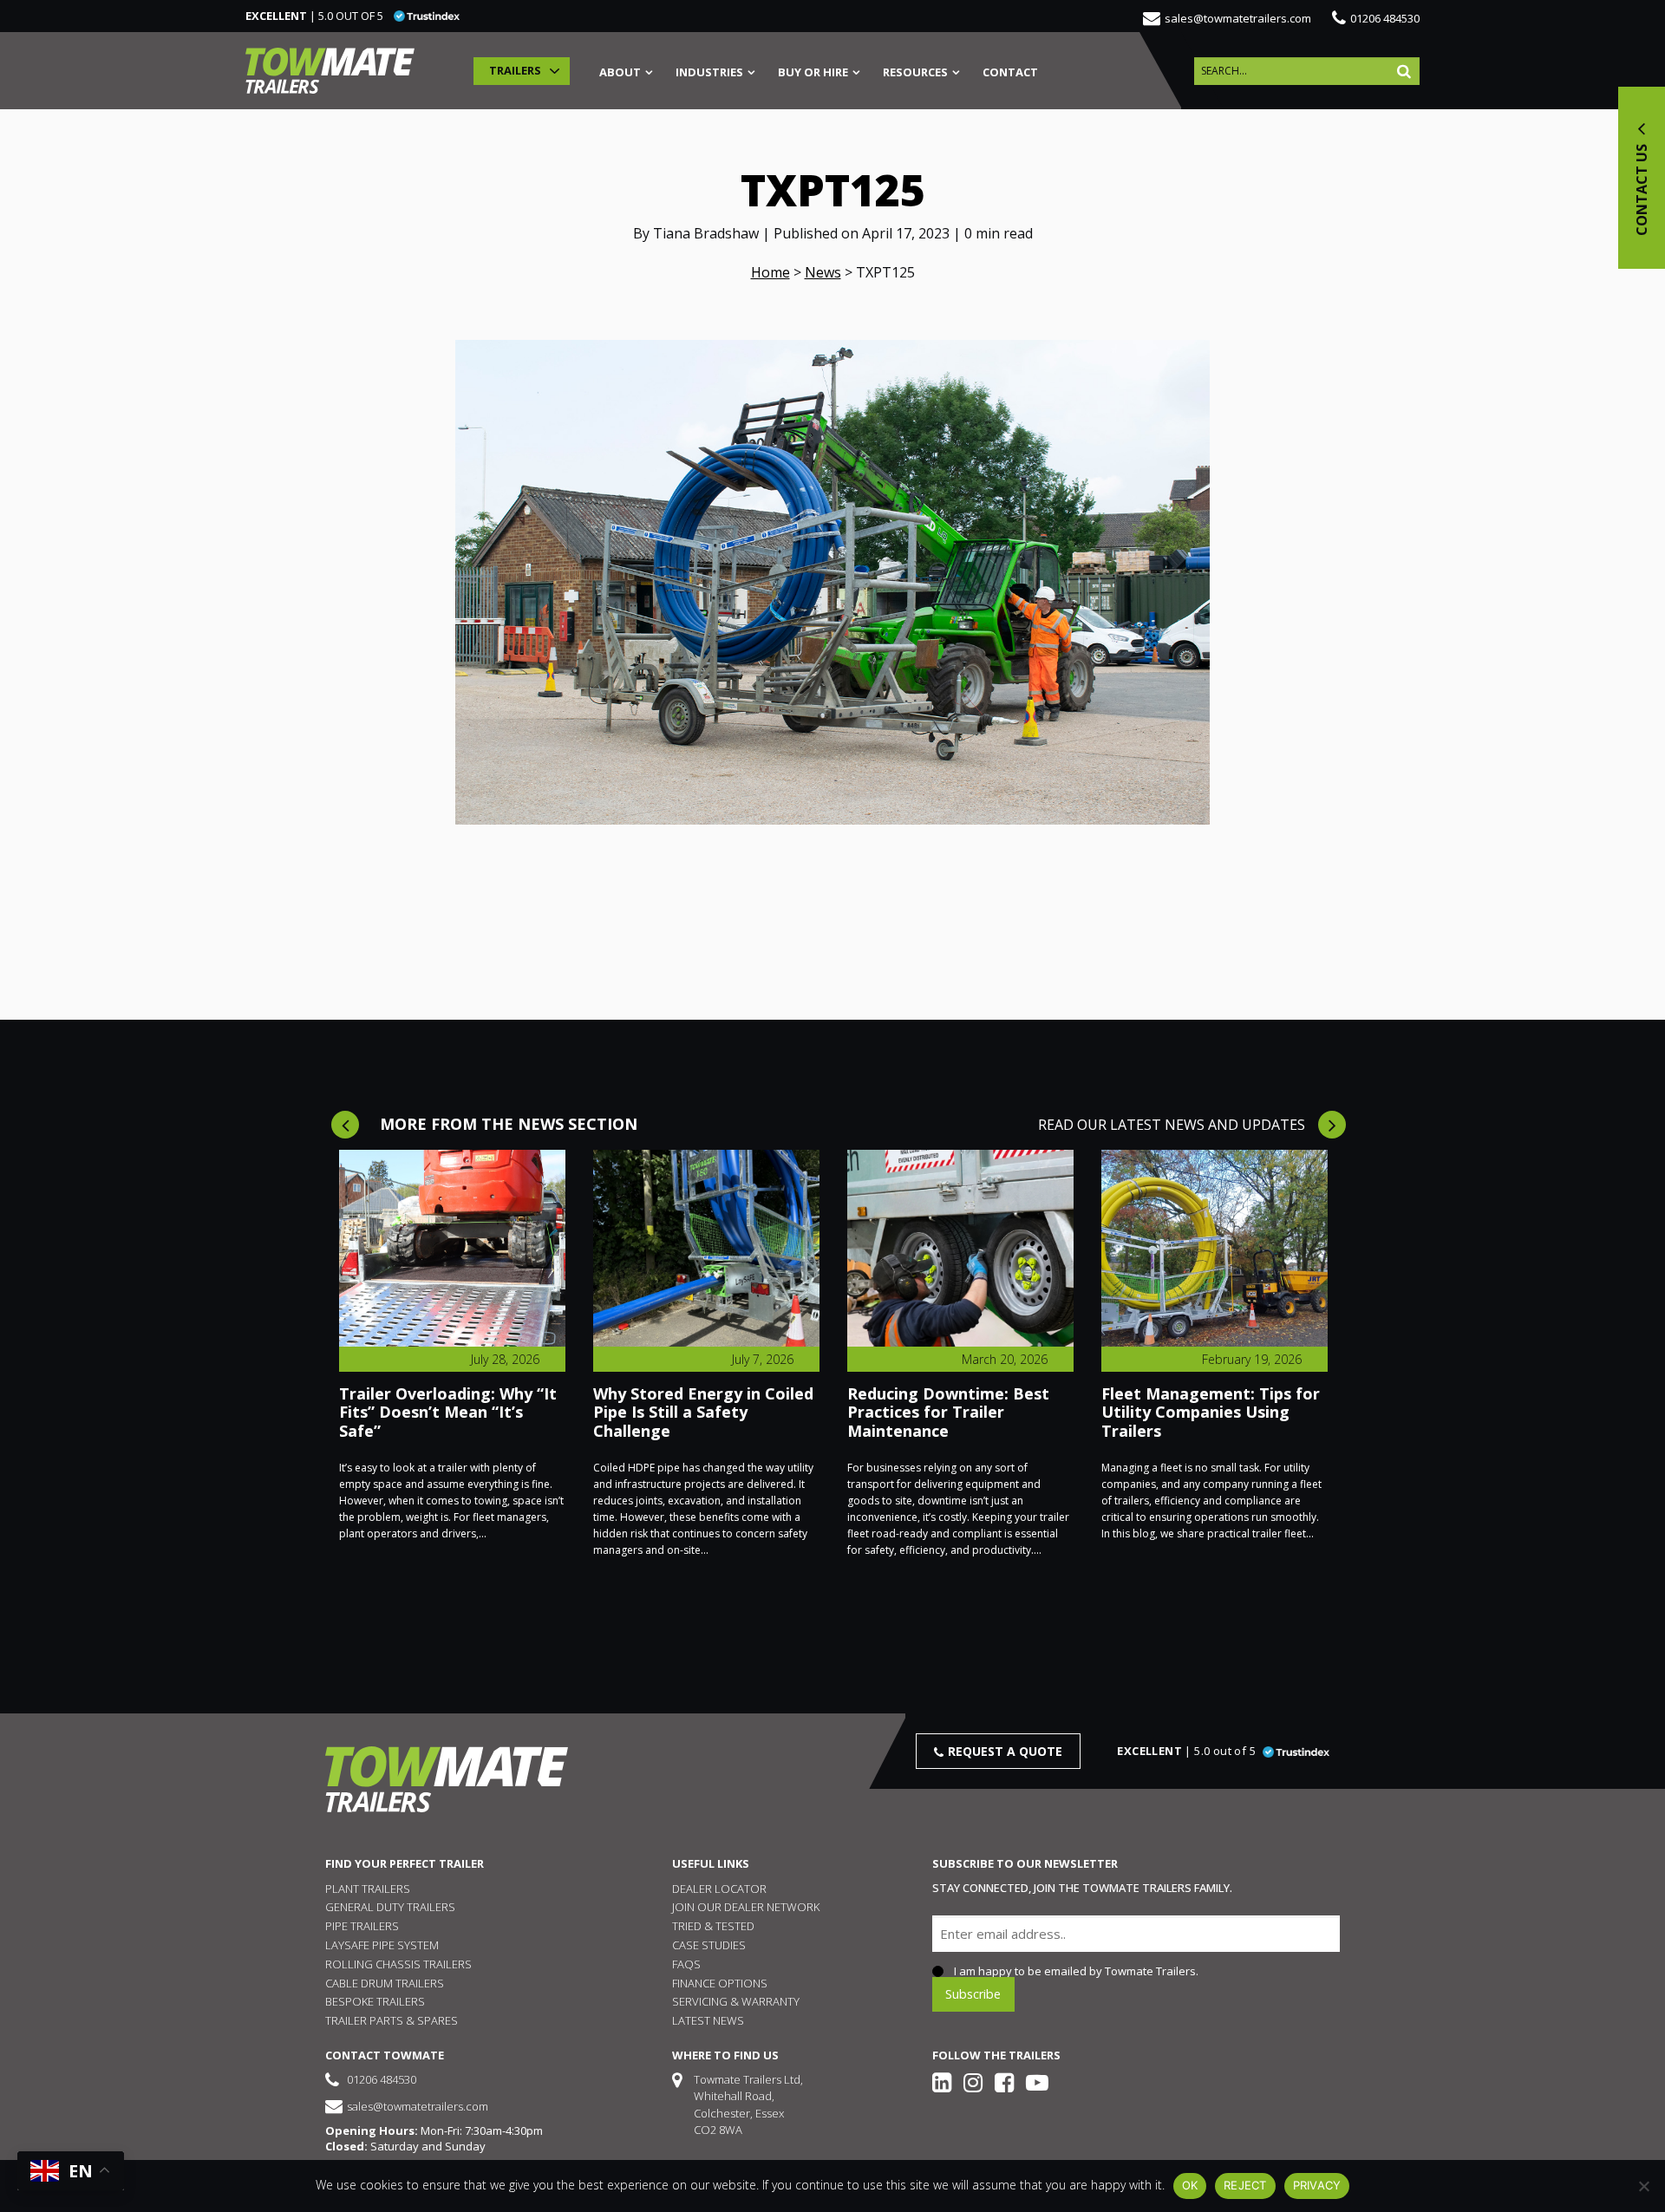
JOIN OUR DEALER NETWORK (746, 1907)
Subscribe (973, 1994)
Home (770, 272)
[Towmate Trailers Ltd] (330, 71)
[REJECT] (1643, 2186)
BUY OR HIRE (813, 73)
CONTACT (1010, 73)
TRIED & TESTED (713, 1926)
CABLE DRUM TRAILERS (385, 1983)
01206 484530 (1385, 18)
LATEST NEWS (708, 2020)
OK (1190, 2185)
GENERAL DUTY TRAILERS (390, 1907)
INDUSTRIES (709, 73)
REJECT (1245, 2185)
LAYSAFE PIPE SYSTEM (382, 1945)
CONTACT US (1642, 188)
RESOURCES (915, 73)
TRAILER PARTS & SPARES (392, 2020)
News (823, 272)
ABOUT (620, 73)
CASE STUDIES (709, 1945)
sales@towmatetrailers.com (1238, 18)
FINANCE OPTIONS (720, 1983)
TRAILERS (515, 70)
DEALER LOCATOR (719, 1889)
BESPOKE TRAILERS (375, 2001)
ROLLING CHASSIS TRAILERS (398, 1964)
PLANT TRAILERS (368, 1889)
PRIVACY (1317, 2185)
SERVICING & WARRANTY (736, 2001)
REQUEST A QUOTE (1005, 1751)
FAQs (686, 1964)
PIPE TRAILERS (362, 1926)
